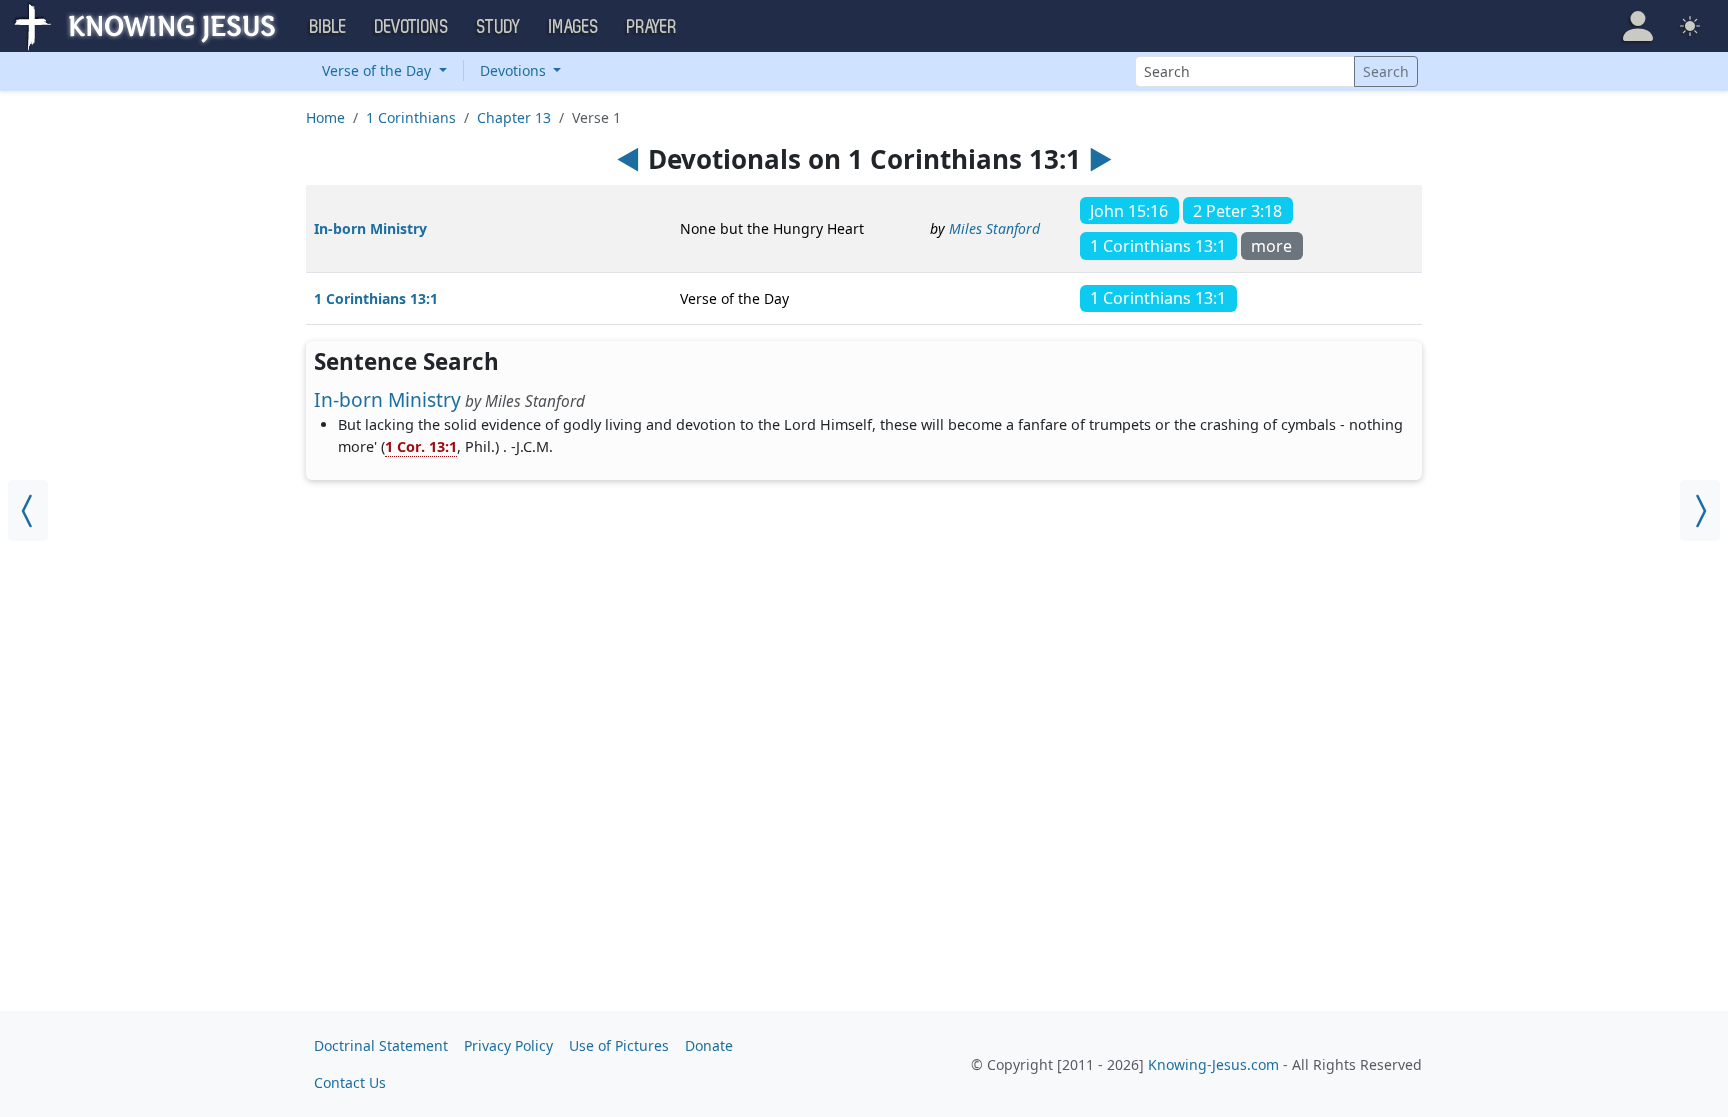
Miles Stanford (994, 228)
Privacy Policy (508, 1045)
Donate (709, 1045)
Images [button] (574, 27)
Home (325, 117)
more (1271, 246)
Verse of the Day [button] (378, 70)
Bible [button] (328, 27)
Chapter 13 (514, 117)
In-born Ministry (370, 228)
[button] (1638, 26)
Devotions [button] (412, 27)
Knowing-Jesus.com (1213, 1064)
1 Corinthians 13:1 (376, 298)
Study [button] (499, 27)
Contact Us (350, 1082)
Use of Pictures (619, 1045)
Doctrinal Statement (381, 1045)
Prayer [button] (652, 27)
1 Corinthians (411, 117)
